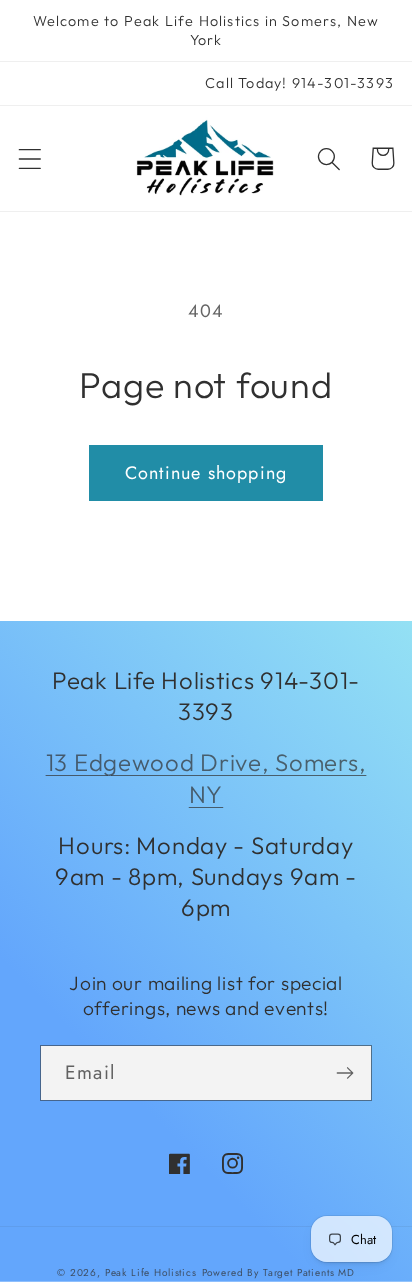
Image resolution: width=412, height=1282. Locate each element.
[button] (30, 158)
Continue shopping (206, 473)
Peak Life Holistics (151, 1272)
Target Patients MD (309, 1272)
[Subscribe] (344, 1073)
